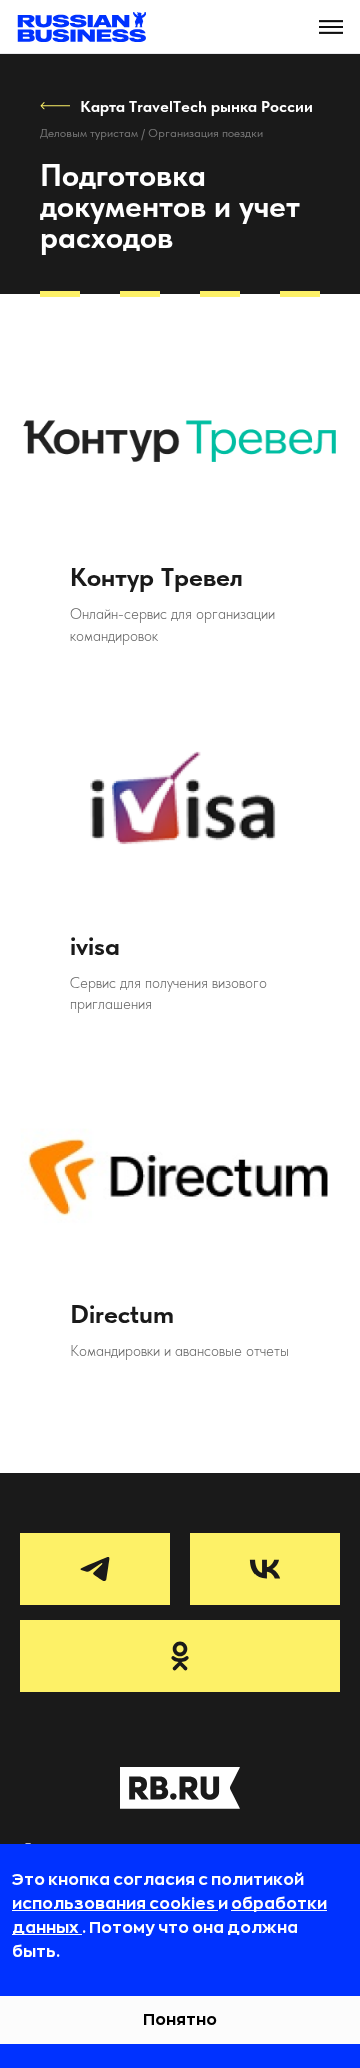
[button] (331, 27)
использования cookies (115, 1904)
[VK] (265, 1569)
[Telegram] (95, 1569)
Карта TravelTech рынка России (196, 106)
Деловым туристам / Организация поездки (151, 133)
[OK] (180, 1656)
